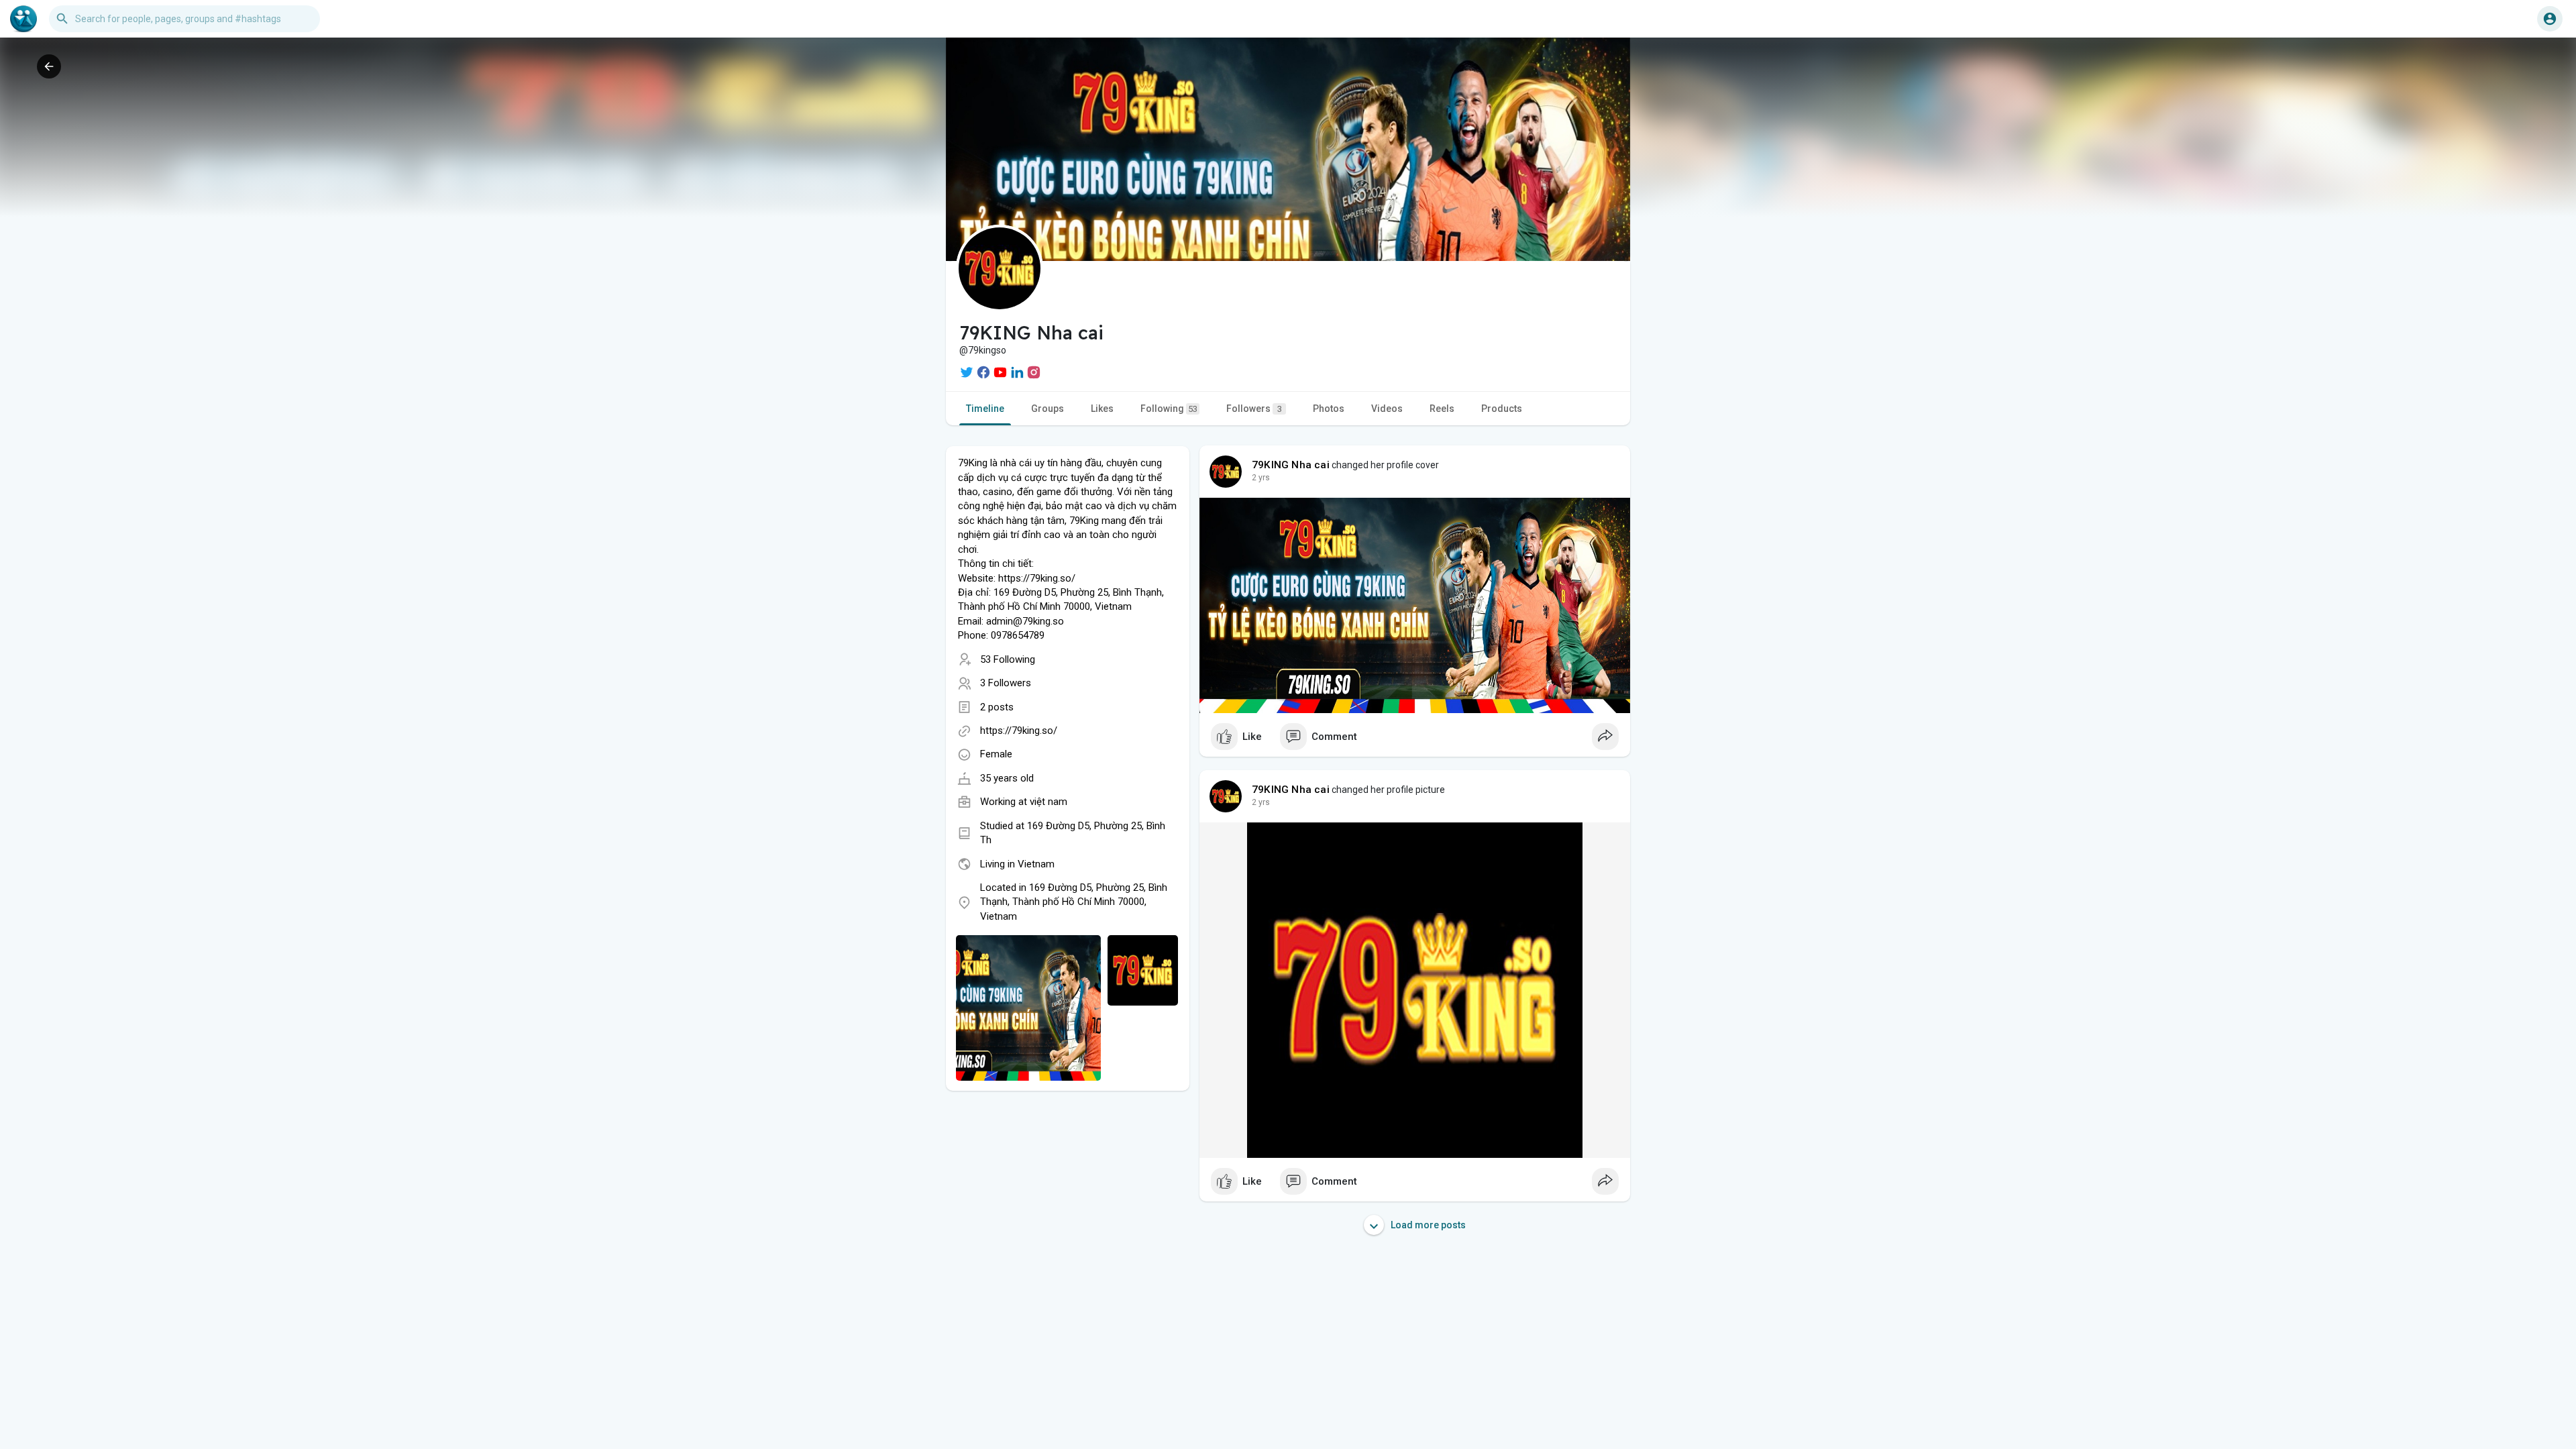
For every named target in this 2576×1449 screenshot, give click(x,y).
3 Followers (1006, 683)
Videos (1387, 409)
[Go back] (49, 66)
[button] (2550, 19)
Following (1169, 409)
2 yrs (1261, 478)
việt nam (1049, 802)
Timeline (985, 409)
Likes (1102, 409)
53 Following (1008, 659)
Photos (1329, 409)
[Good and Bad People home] (23, 19)
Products (1502, 409)
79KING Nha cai (1291, 465)
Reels (1442, 409)
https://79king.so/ (1019, 731)
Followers (1254, 409)
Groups (1048, 409)
